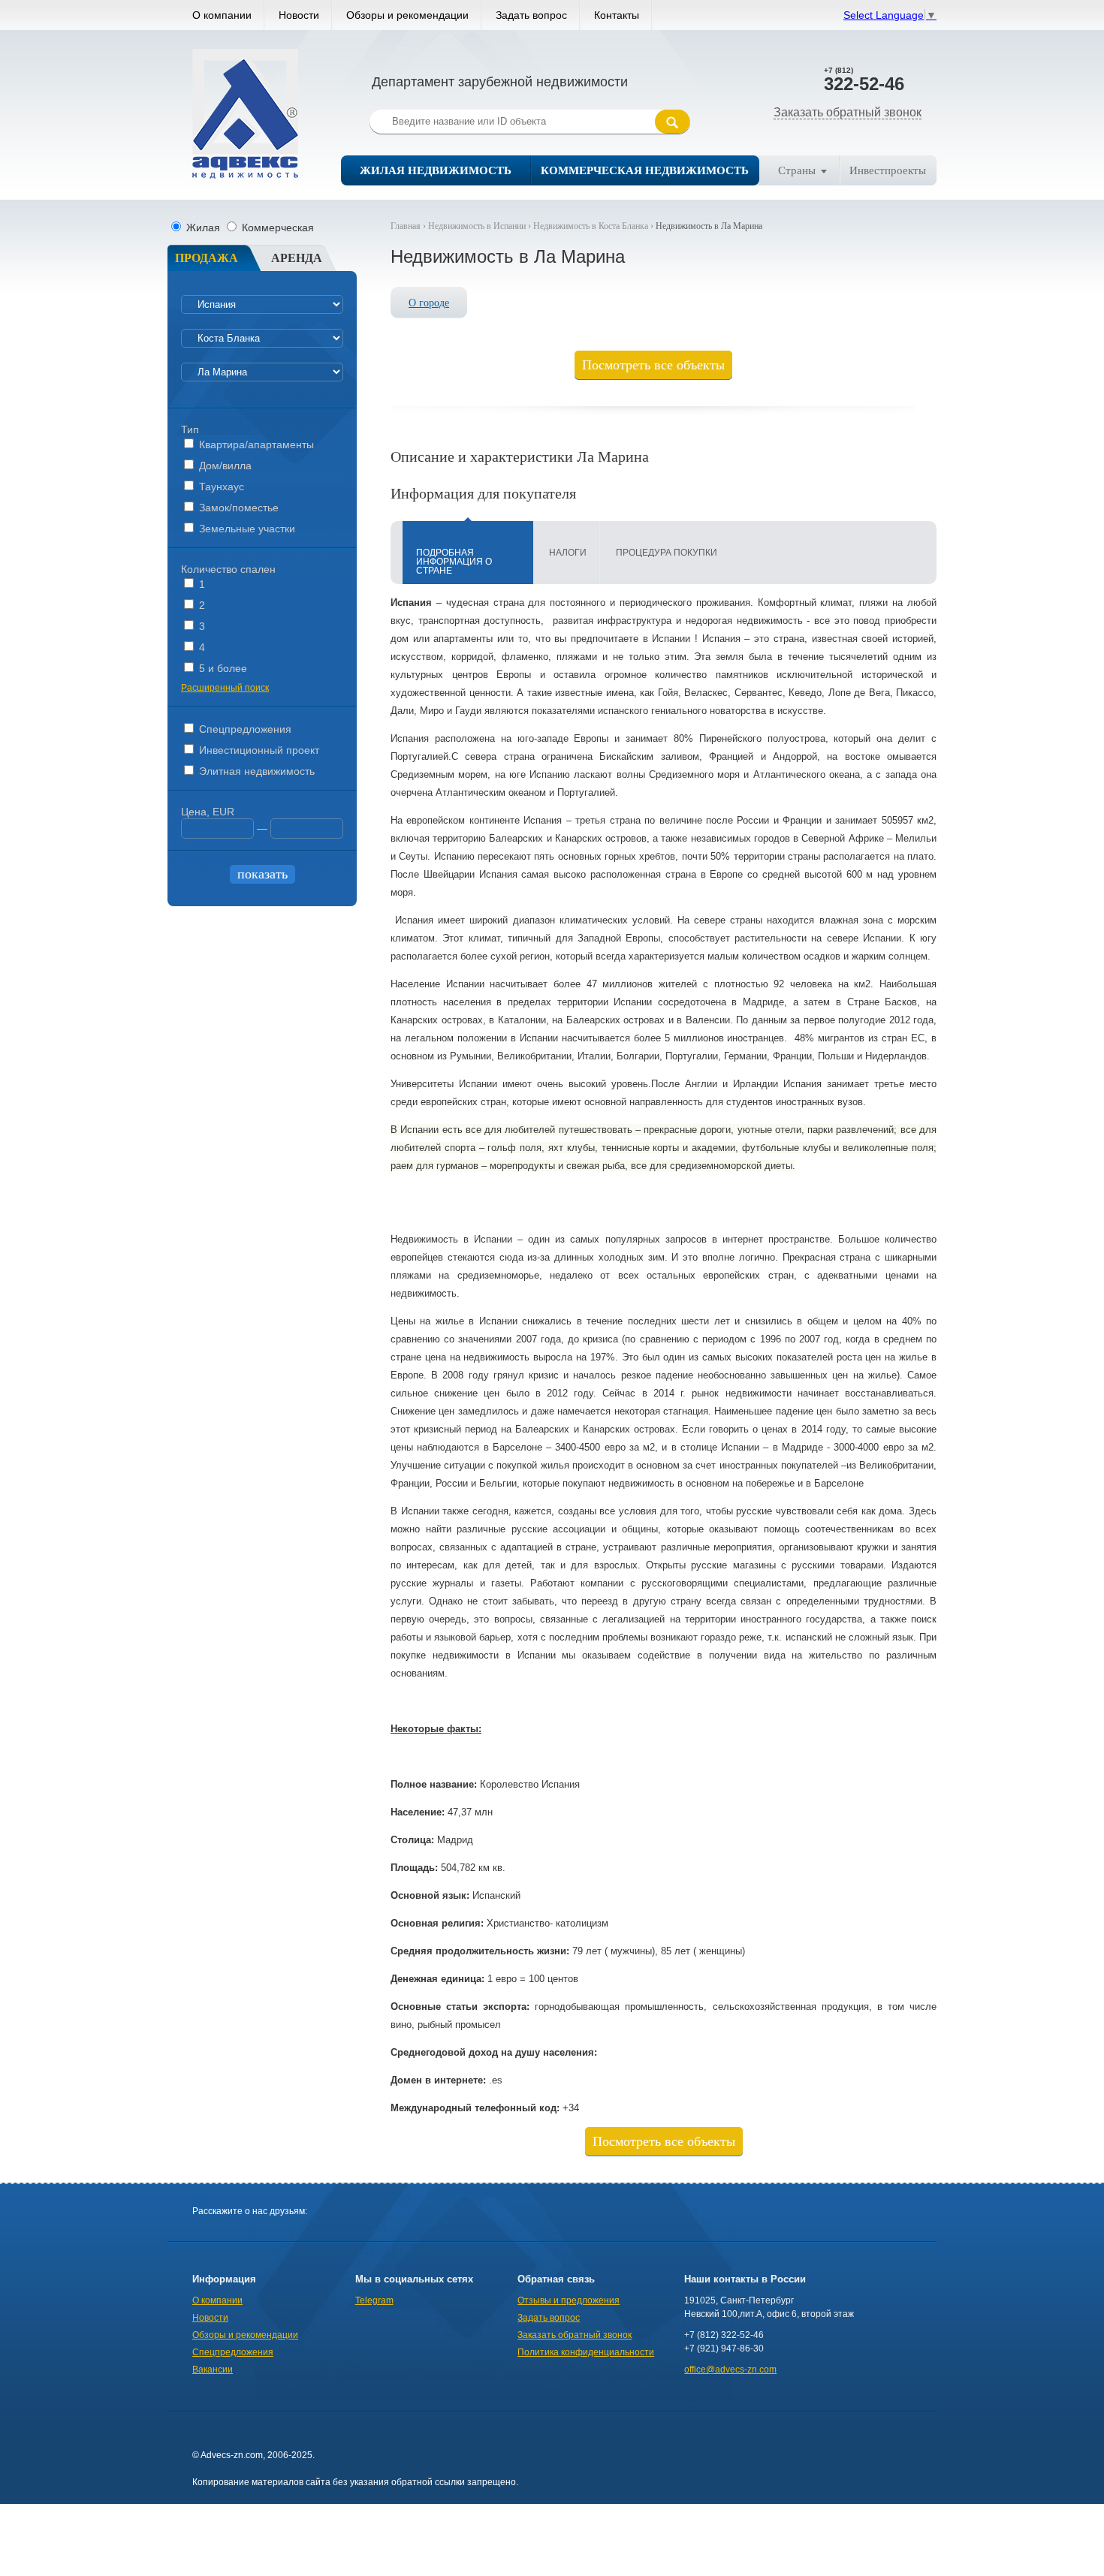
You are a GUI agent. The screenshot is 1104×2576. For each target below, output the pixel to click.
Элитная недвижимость (255, 771)
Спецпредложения (244, 729)
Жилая (203, 227)
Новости (299, 15)
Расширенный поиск (225, 688)
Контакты (617, 15)
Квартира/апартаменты (255, 444)
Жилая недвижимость (436, 170)
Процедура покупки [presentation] (667, 553)
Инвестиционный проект (258, 750)
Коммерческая (276, 227)
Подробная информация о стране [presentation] (454, 562)
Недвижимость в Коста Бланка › (594, 226)
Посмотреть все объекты (653, 365)
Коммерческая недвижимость (645, 170)
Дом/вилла (224, 465)
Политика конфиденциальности (586, 2352)
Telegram (374, 2300)
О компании (222, 15)
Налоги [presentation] (568, 553)
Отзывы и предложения (569, 2300)
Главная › (409, 226)
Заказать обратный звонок (848, 112)
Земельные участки (246, 529)
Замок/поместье (237, 508)
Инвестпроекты (888, 170)
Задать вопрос (531, 15)
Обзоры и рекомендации (407, 15)
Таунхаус (220, 487)
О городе (429, 303)
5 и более (222, 668)
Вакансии (213, 2370)
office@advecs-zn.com (730, 2370)
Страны (797, 170)
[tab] (468, 553)
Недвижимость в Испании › (481, 226)
